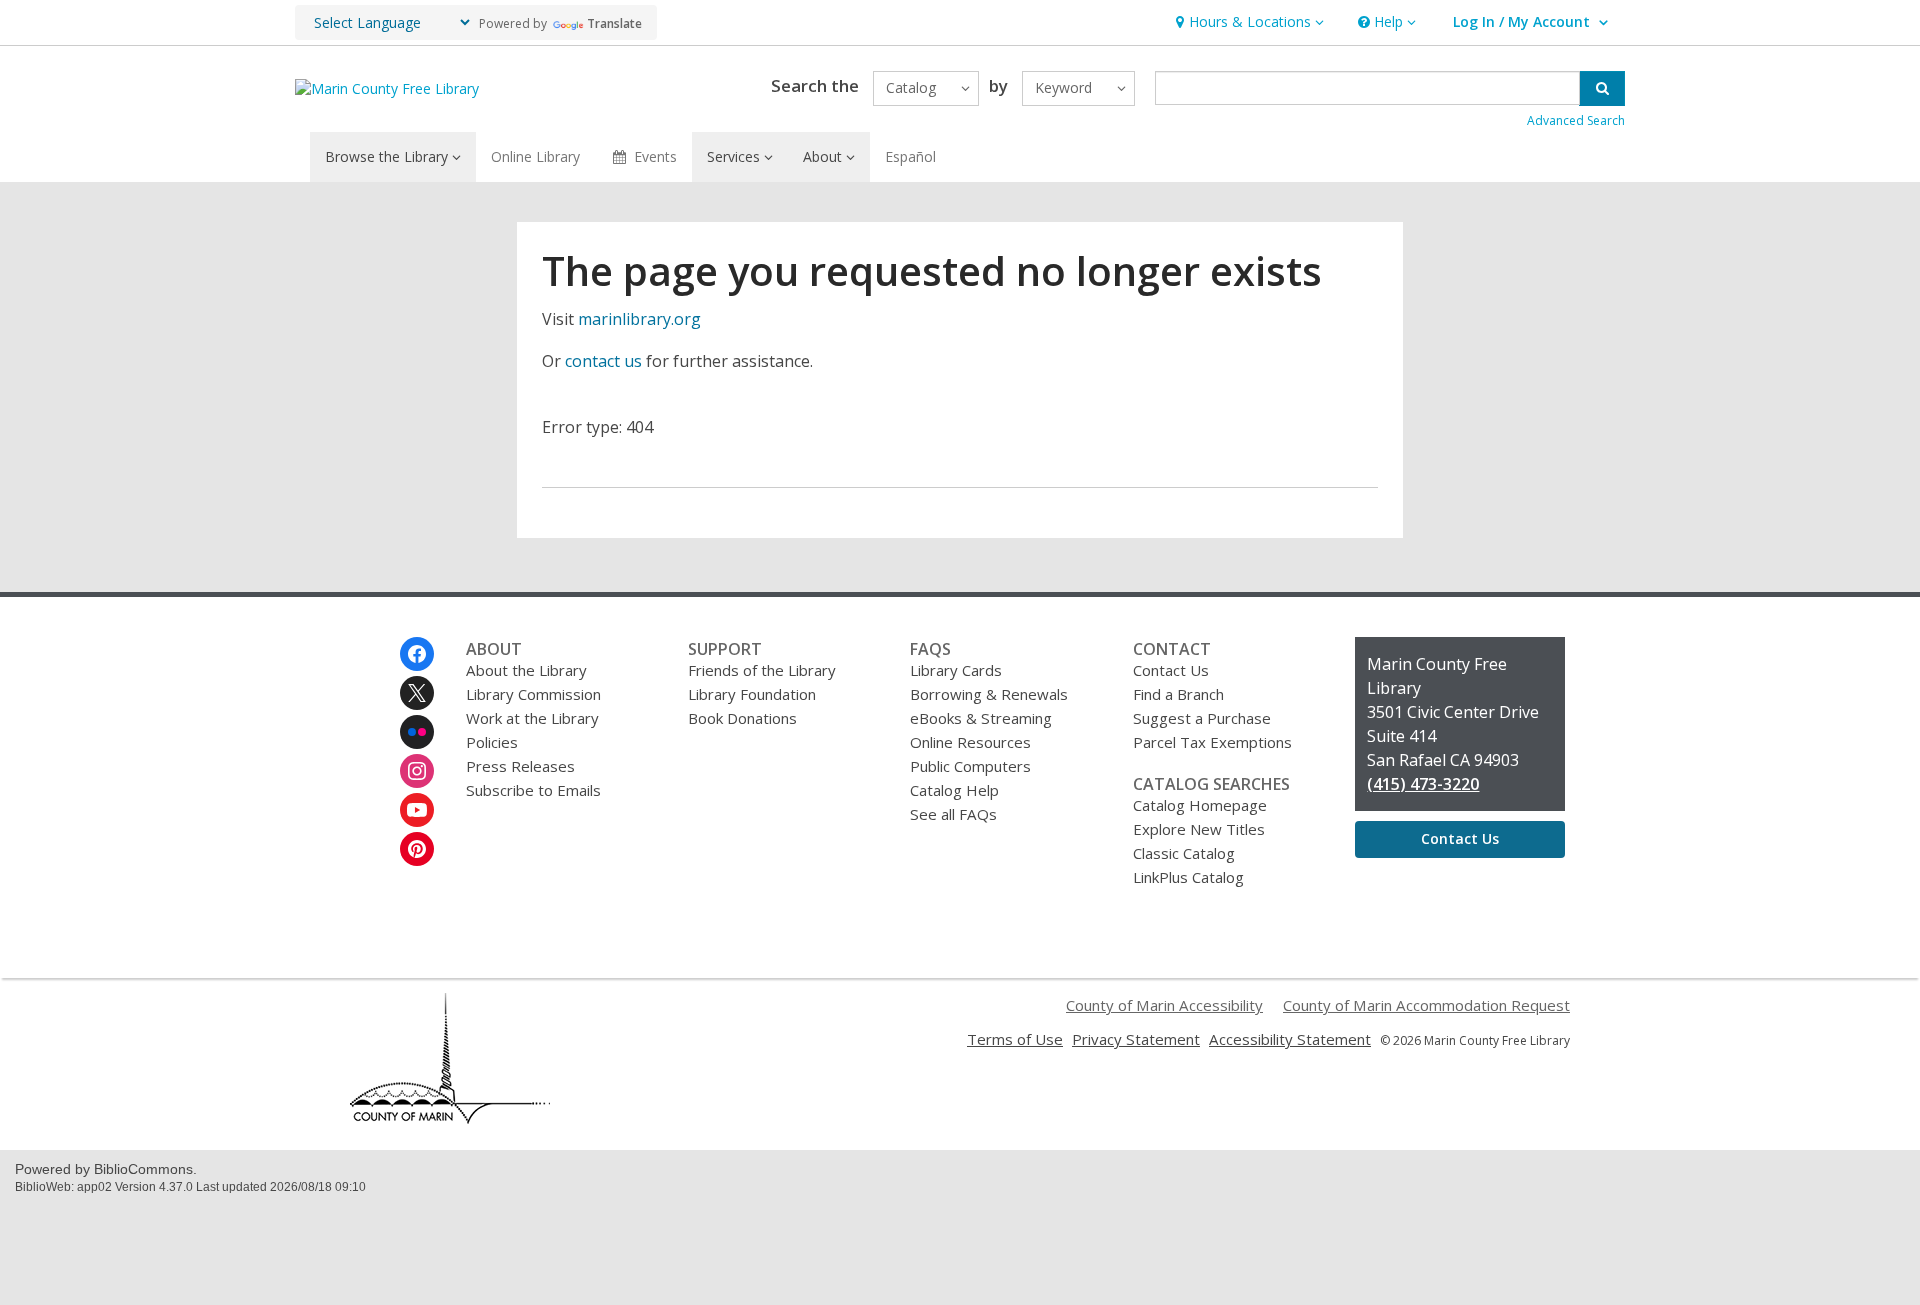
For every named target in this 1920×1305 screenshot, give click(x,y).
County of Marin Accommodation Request (1426, 1005)
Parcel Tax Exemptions (1212, 742)
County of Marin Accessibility (1164, 1005)
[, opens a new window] (450, 1118)
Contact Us (1171, 670)
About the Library (526, 670)
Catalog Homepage (1200, 805)
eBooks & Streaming (981, 718)
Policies (492, 742)
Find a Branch (1178, 694)
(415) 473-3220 (1423, 784)
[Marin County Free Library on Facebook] (417, 654)
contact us (603, 361)
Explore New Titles (1199, 829)
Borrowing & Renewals (989, 694)
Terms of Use (1015, 1039)
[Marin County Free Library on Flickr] (417, 732)
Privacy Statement (1136, 1039)
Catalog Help (954, 790)
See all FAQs (953, 814)
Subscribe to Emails (533, 790)
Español (910, 156)
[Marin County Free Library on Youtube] (417, 810)
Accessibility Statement (1290, 1039)
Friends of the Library (762, 670)
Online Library (535, 156)
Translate (614, 23)
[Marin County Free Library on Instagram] (417, 771)
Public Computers (970, 766)
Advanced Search (1576, 120)
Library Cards (956, 670)
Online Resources (970, 742)
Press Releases (520, 766)
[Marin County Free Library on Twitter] (417, 693)
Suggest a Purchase (1202, 718)
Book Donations (742, 718)
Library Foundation (752, 694)
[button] (1247, 22)
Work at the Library (532, 718)
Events (655, 156)
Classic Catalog (1184, 853)
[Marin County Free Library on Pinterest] (417, 849)
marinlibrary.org (639, 319)
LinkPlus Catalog (1188, 877)
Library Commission (533, 694)
